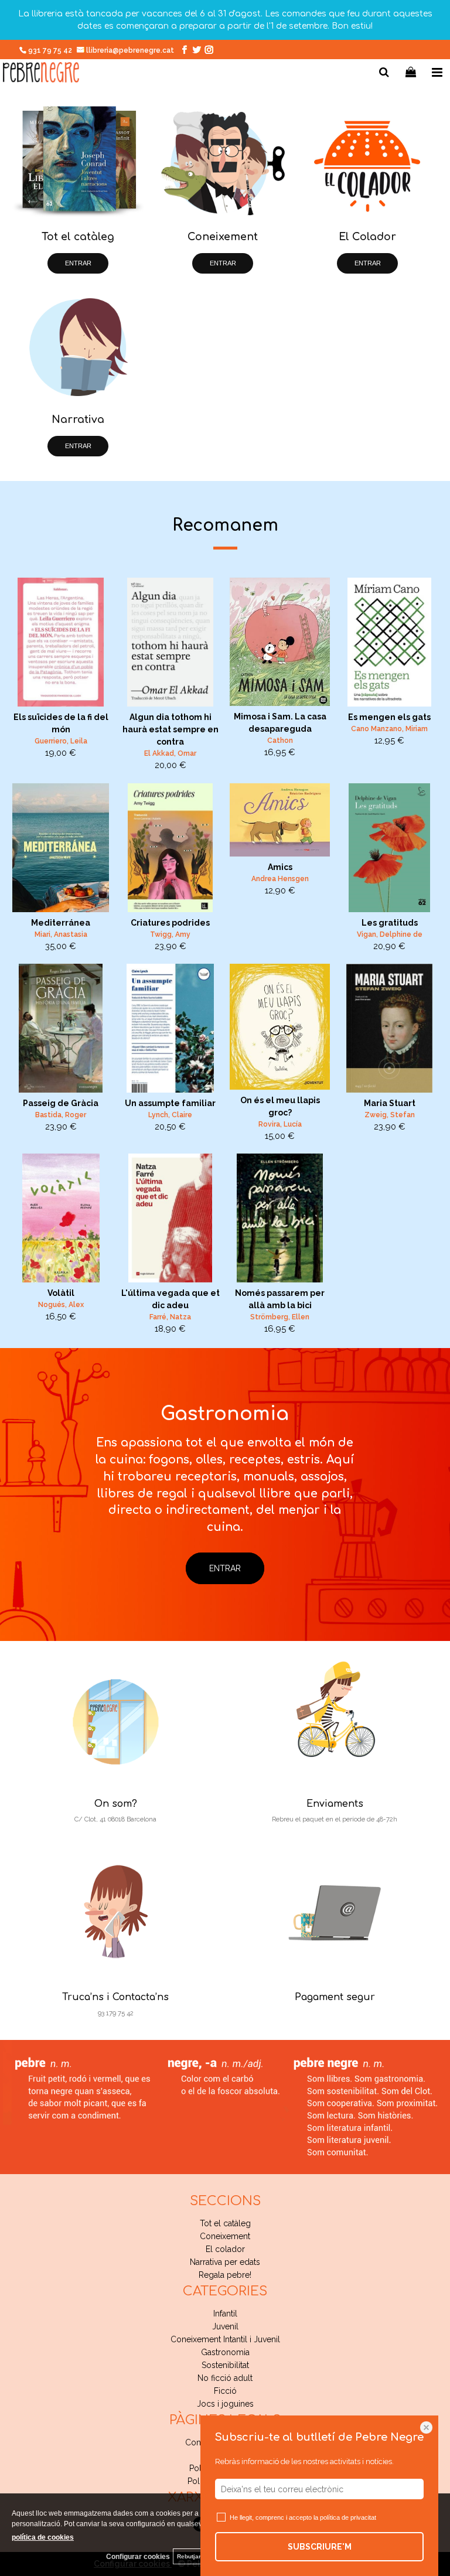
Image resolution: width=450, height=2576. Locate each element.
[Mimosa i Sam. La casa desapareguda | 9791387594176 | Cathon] (280, 642)
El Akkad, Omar (170, 753)
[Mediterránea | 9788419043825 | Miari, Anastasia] (61, 848)
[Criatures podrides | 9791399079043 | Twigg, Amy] (170, 848)
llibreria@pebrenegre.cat (131, 50)
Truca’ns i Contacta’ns (115, 1997)
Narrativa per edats (225, 2262)
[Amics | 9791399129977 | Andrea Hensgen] (280, 820)
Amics (280, 867)
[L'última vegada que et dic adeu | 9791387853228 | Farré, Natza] (170, 1218)
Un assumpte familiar (170, 1103)
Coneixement (223, 237)
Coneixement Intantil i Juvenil (225, 2339)
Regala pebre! (225, 2275)
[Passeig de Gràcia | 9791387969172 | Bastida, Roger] (61, 1028)
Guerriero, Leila (61, 741)
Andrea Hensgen (280, 879)
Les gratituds (390, 923)
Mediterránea (61, 923)
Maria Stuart (390, 1103)
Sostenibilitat (225, 2365)
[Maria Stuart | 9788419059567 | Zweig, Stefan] (389, 1028)
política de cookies (43, 2537)
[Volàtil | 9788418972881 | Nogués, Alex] (61, 1218)
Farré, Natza (170, 1317)
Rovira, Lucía (280, 1124)
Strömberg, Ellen (280, 1317)
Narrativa (78, 419)
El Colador (367, 237)
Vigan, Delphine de (390, 934)
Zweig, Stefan (390, 1115)
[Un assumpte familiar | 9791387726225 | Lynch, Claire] (170, 1028)
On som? (116, 1804)
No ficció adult (225, 2378)
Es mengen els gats (389, 717)
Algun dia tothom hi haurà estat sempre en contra (171, 729)
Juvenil (225, 2326)
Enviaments (335, 1804)
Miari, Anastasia (61, 934)
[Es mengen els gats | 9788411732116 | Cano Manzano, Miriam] (389, 642)
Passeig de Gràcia (61, 1103)
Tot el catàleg (78, 237)
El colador (225, 2249)
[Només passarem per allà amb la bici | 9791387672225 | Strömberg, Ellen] (280, 1218)
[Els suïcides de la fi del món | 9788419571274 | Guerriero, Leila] (61, 642)
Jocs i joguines (225, 2404)
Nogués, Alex (61, 1305)
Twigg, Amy (170, 934)
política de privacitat (348, 2517)
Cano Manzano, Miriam (389, 729)
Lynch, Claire (170, 1115)
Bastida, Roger (61, 1115)
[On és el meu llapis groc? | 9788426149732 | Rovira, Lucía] (280, 1027)
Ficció (225, 2391)
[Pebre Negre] (41, 74)
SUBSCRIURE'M (320, 2547)
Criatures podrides (170, 923)
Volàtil (61, 1293)
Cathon (280, 741)
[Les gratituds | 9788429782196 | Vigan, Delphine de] (389, 848)
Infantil (225, 2314)
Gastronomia (225, 2352)
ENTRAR (78, 263)
